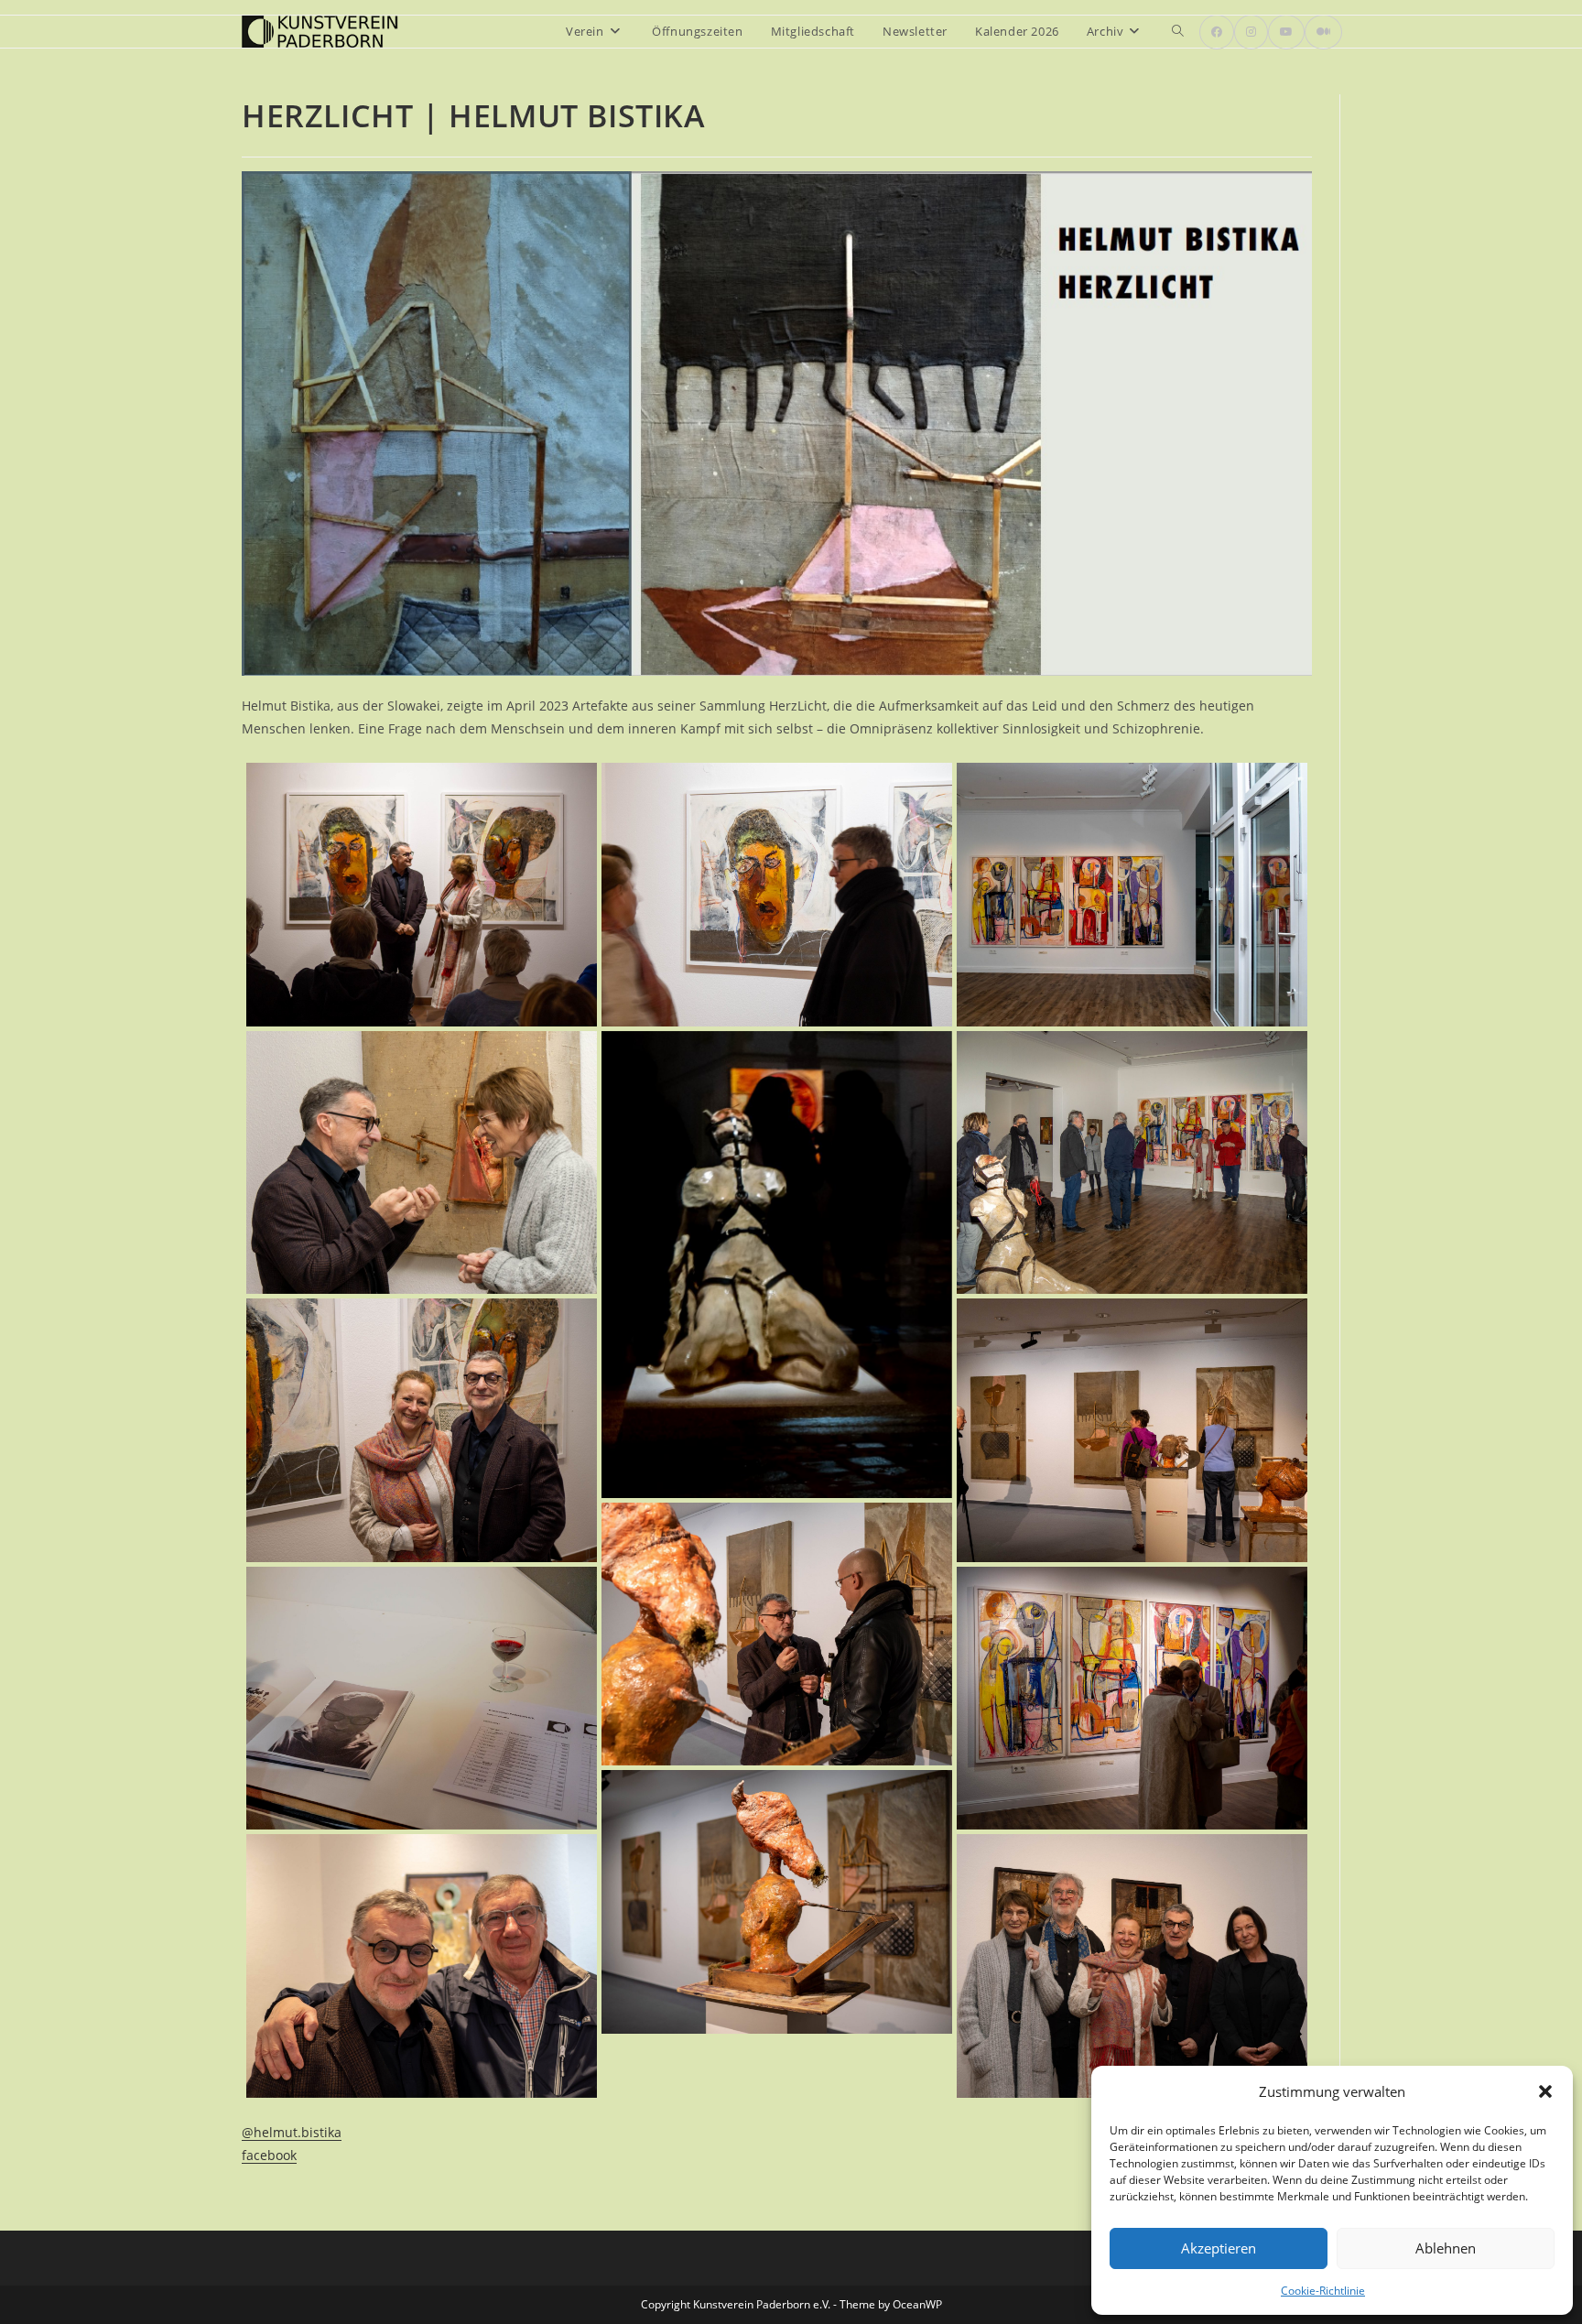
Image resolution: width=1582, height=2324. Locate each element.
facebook (269, 2155)
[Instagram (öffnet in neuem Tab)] (1251, 32)
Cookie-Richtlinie (1323, 2291)
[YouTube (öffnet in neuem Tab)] (1286, 32)
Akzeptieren (1219, 2248)
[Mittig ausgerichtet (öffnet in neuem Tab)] (1323, 32)
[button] (1545, 2091)
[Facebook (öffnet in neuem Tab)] (1217, 32)
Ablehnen (1446, 2248)
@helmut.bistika (292, 2132)
